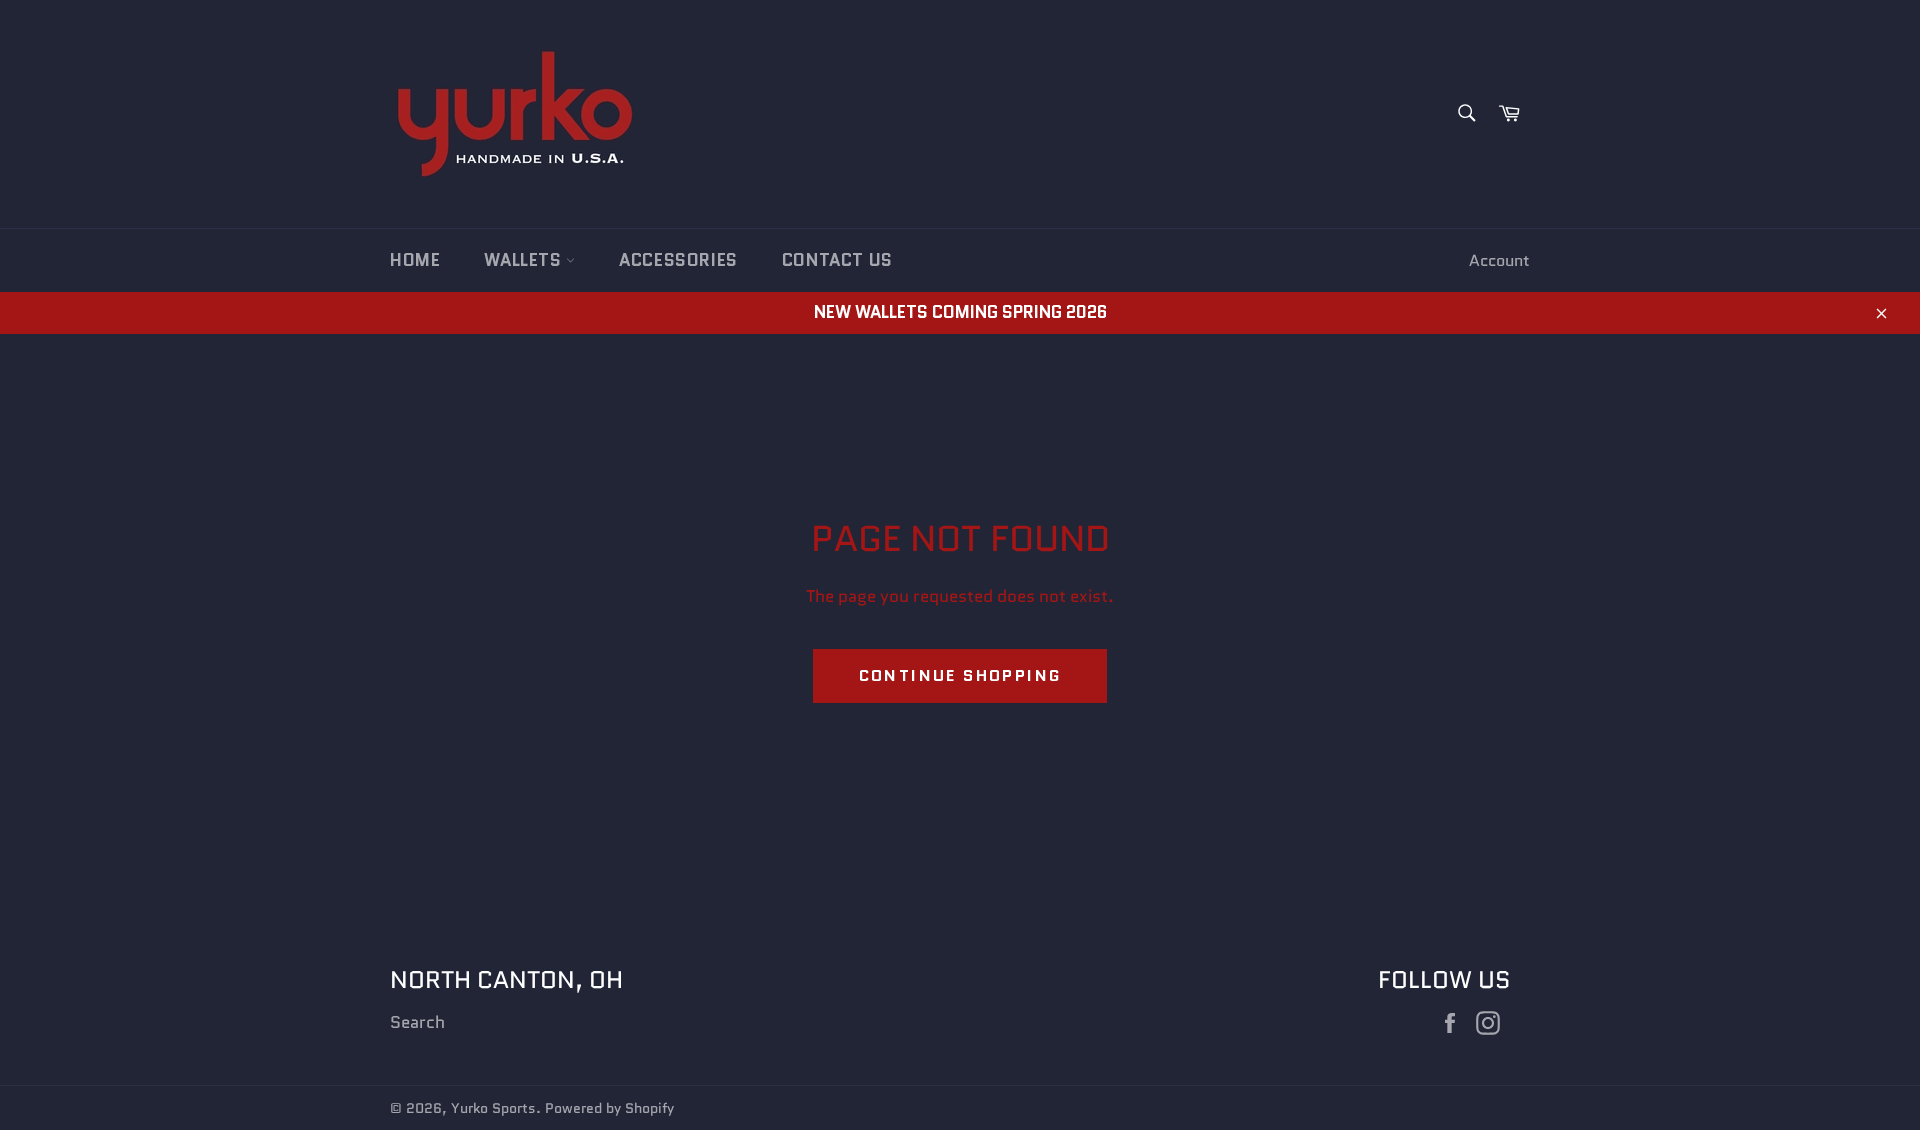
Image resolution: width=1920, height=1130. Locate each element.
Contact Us (837, 260)
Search (417, 1022)
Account (1499, 260)
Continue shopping (960, 675)
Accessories (678, 260)
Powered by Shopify (609, 1108)
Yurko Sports (493, 1108)
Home (415, 260)
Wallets (525, 260)
